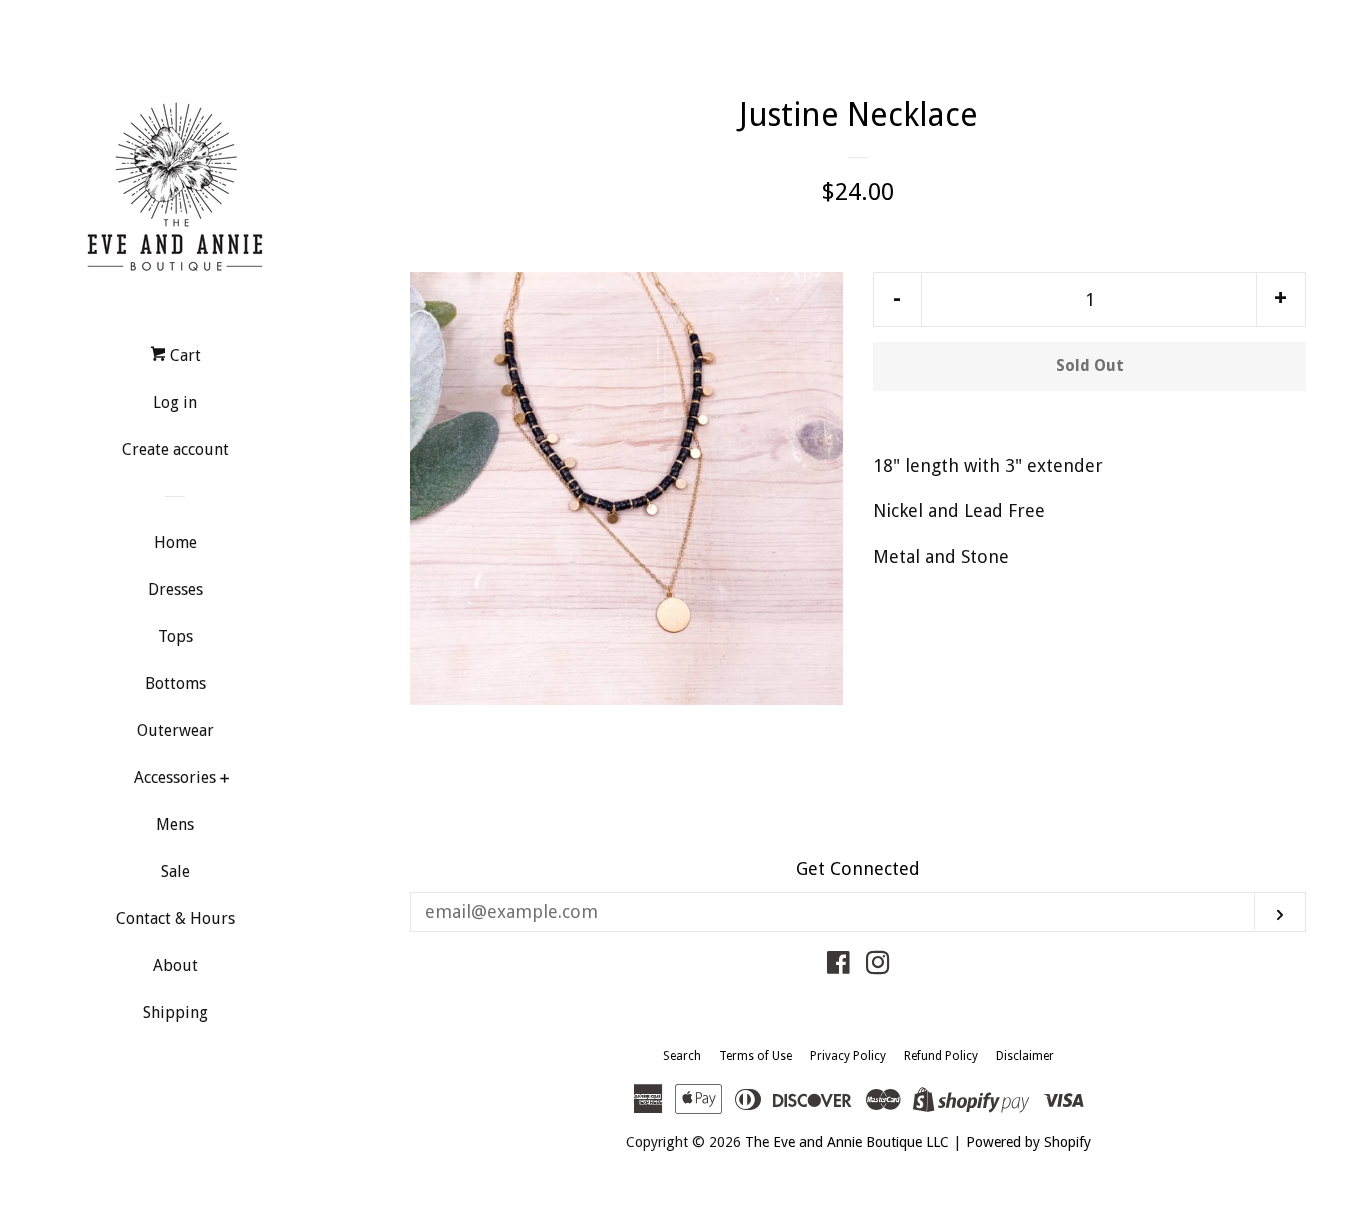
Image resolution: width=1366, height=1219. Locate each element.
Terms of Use (755, 1056)
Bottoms (175, 683)
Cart (183, 355)
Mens (175, 824)
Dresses (175, 589)
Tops (175, 636)
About (175, 965)
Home (175, 542)
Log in (175, 402)
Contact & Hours (175, 918)
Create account (175, 449)
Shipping (175, 1012)
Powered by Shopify (1028, 1142)
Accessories (175, 777)
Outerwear (175, 730)
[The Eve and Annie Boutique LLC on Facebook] (838, 965)
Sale (175, 871)
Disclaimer (1025, 1056)
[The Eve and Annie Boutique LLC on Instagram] (878, 965)
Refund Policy (941, 1056)
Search (682, 1056)
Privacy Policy (848, 1056)
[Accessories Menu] (224, 780)
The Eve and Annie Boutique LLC (847, 1142)
